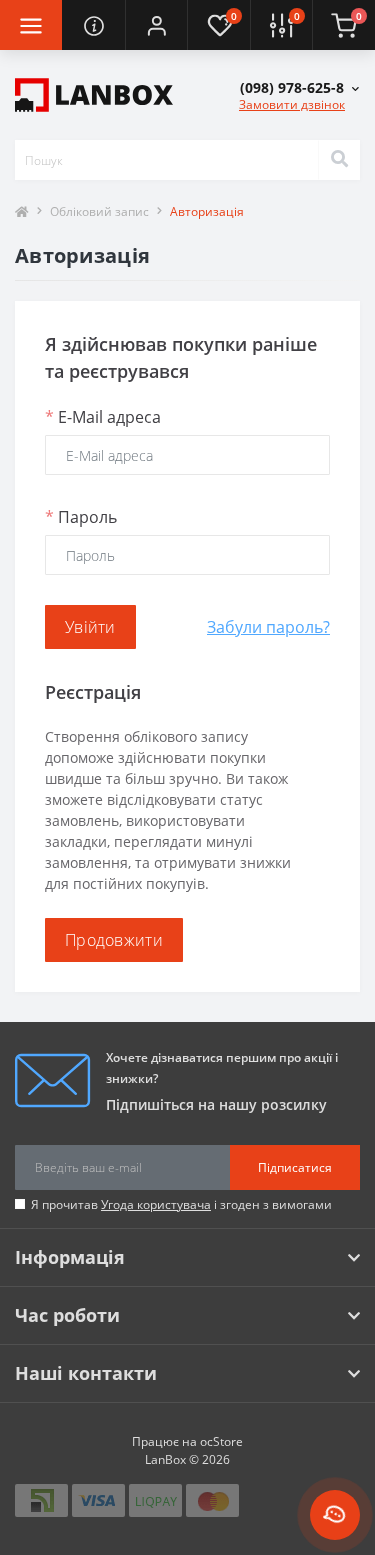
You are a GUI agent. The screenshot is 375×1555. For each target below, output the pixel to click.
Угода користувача (156, 1204)
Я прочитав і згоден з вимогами (181, 1204)
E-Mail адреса (103, 417)
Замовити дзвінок (292, 104)
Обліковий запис (99, 211)
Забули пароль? (268, 627)
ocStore (221, 1441)
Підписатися (295, 1167)
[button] (156, 25)
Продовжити (114, 940)
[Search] (339, 160)
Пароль (81, 517)
